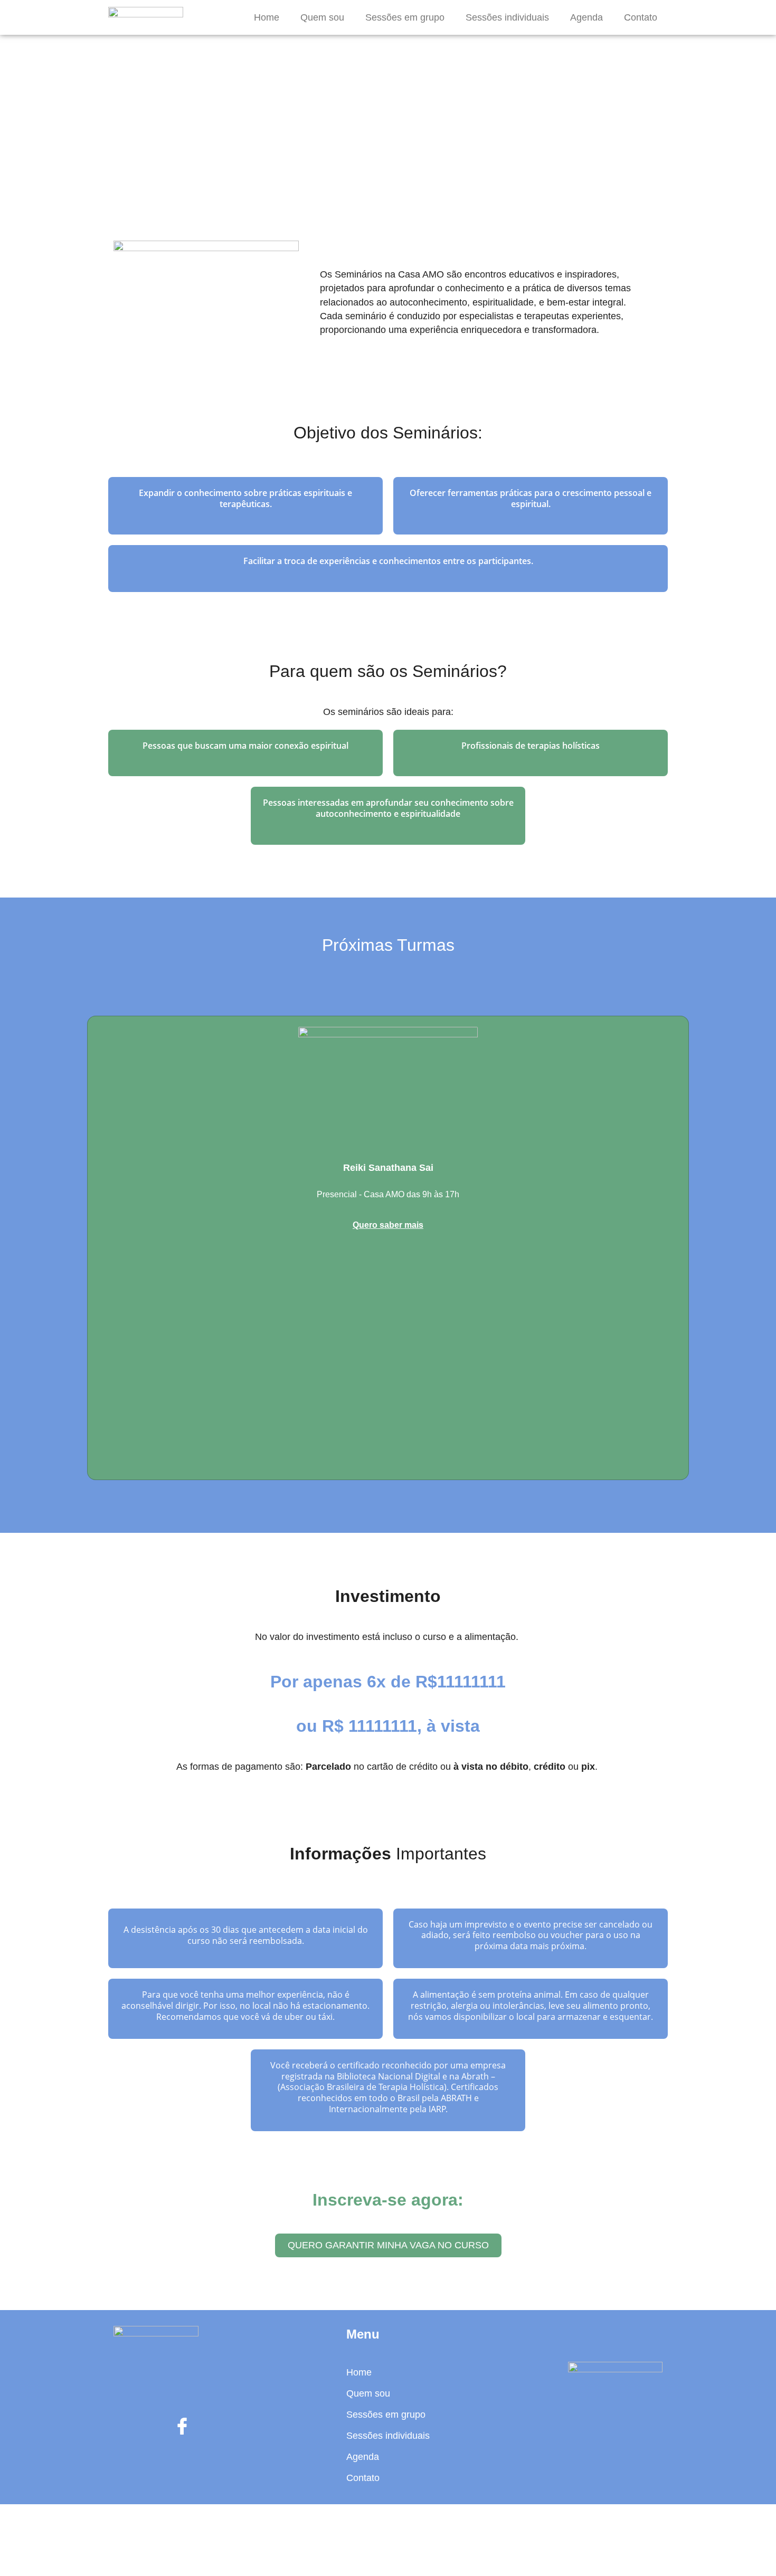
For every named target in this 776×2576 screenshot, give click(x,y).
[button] (388, 2245)
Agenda (586, 17)
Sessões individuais (507, 17)
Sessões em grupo (405, 17)
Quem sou (322, 17)
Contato (641, 17)
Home (267, 17)
